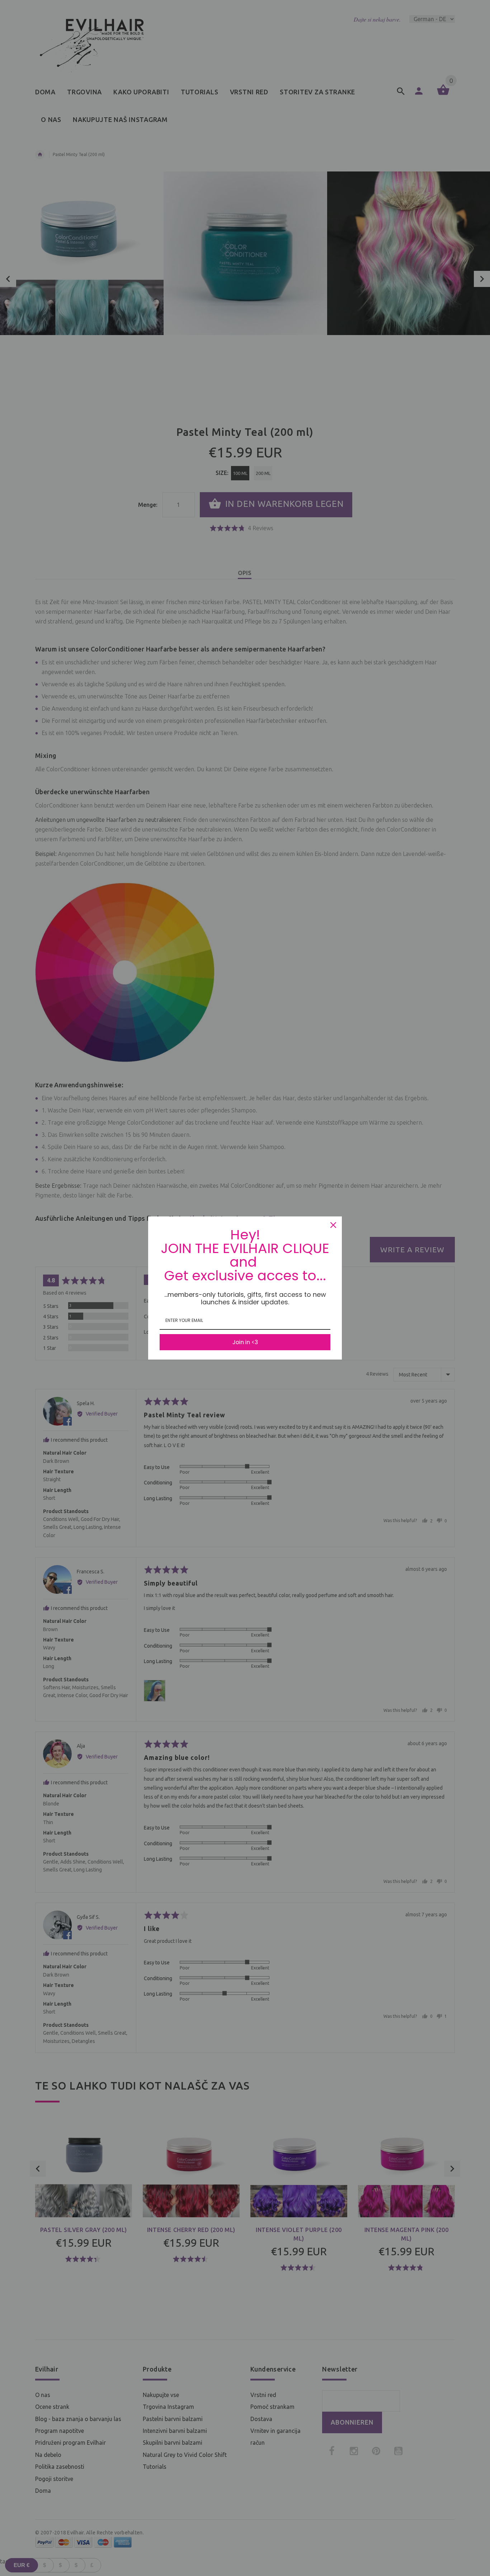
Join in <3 (245, 1342)
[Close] (333, 1225)
